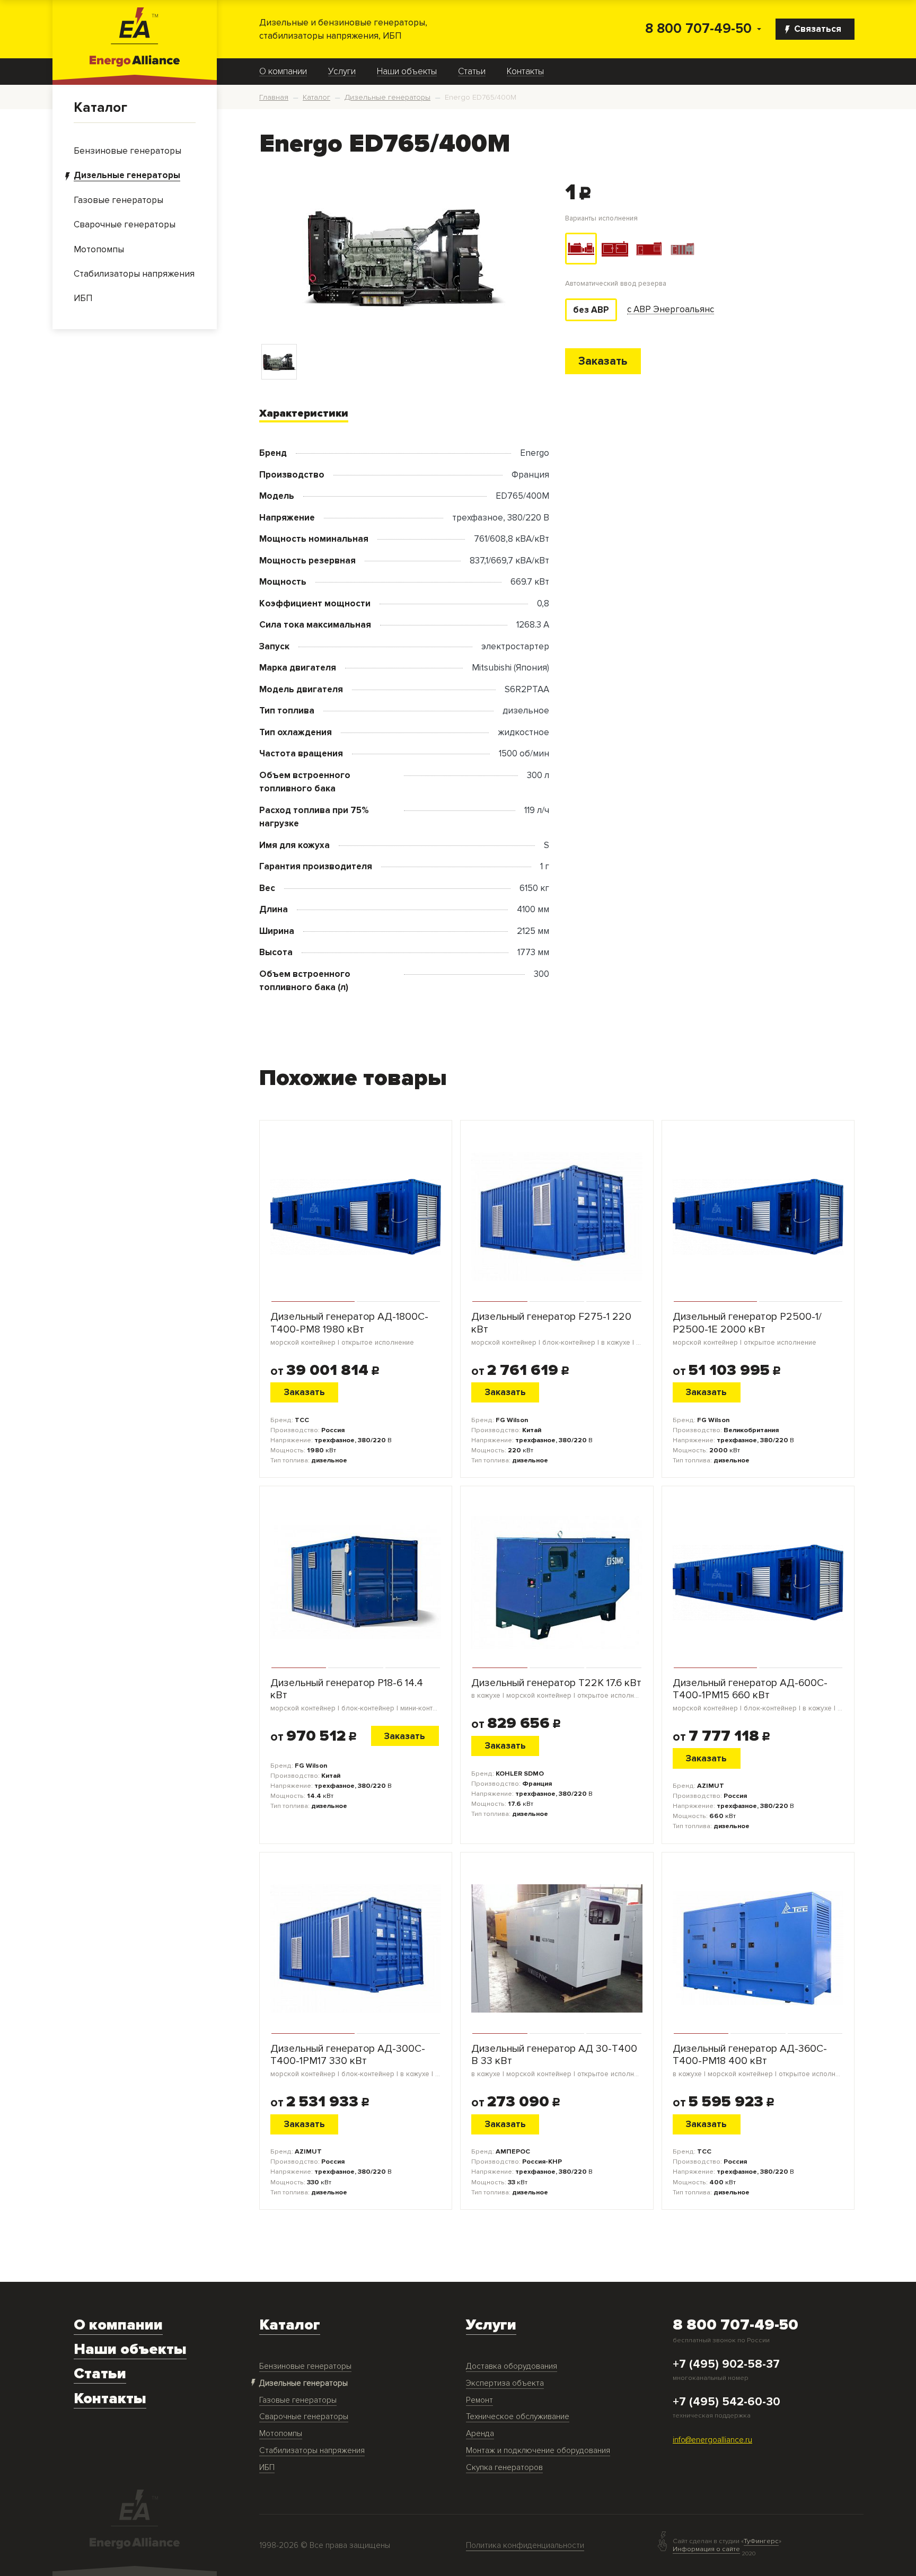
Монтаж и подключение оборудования (538, 2451)
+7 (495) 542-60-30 (726, 2402)
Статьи (472, 72)
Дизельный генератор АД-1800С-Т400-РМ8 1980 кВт (349, 1329)
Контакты (525, 72)
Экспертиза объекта (505, 2383)
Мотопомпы (281, 2434)
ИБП (267, 2468)
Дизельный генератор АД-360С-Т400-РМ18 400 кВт (758, 2061)
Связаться (818, 29)
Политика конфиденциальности (525, 2546)
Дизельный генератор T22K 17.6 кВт (557, 1689)
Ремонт (479, 2400)
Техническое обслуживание (518, 2417)
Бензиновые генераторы (305, 2366)
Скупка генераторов (504, 2468)
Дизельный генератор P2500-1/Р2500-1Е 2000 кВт (747, 1329)
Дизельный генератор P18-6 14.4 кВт (356, 1695)
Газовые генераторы (298, 2400)
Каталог (100, 108)
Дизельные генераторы (303, 2383)
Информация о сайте (706, 2549)
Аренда (480, 2434)
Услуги (342, 72)
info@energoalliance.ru (712, 2440)
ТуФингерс (761, 2541)
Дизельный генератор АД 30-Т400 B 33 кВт (557, 2061)
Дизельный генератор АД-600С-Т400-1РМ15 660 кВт (758, 1695)
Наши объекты (407, 72)
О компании (283, 72)
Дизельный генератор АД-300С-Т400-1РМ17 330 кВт (356, 2061)
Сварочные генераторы (304, 2417)
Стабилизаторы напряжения (312, 2451)
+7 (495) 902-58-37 (726, 2365)
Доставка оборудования (512, 2366)
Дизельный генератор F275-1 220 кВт (557, 1329)
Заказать (603, 361)
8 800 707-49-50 (698, 29)
